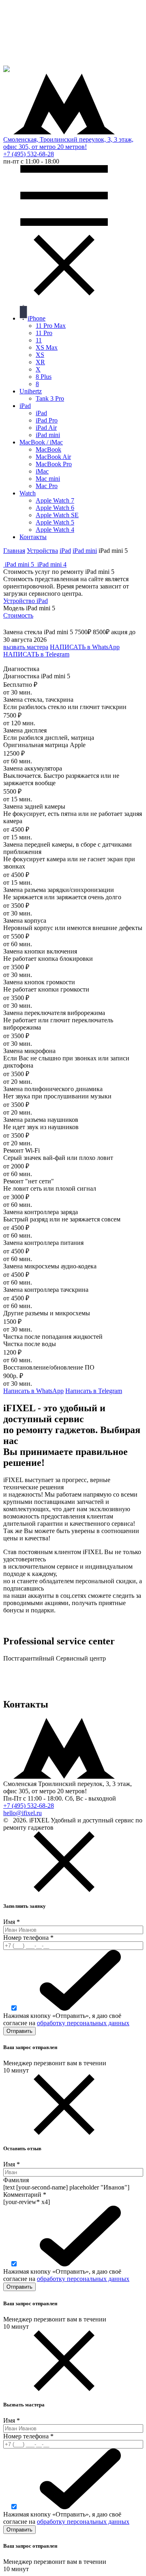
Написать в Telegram (94, 1391)
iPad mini (85, 551)
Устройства (42, 551)
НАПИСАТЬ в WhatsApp (85, 647)
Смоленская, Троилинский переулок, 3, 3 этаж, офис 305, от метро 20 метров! (68, 143)
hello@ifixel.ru (23, 1813)
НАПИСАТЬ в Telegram (36, 654)
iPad (65, 551)
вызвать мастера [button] (26, 647)
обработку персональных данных (83, 2023)
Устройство (26, 601)
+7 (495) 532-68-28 (29, 154)
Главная (14, 551)
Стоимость (18, 615)
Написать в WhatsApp (33, 1391)
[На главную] (6, 70)
